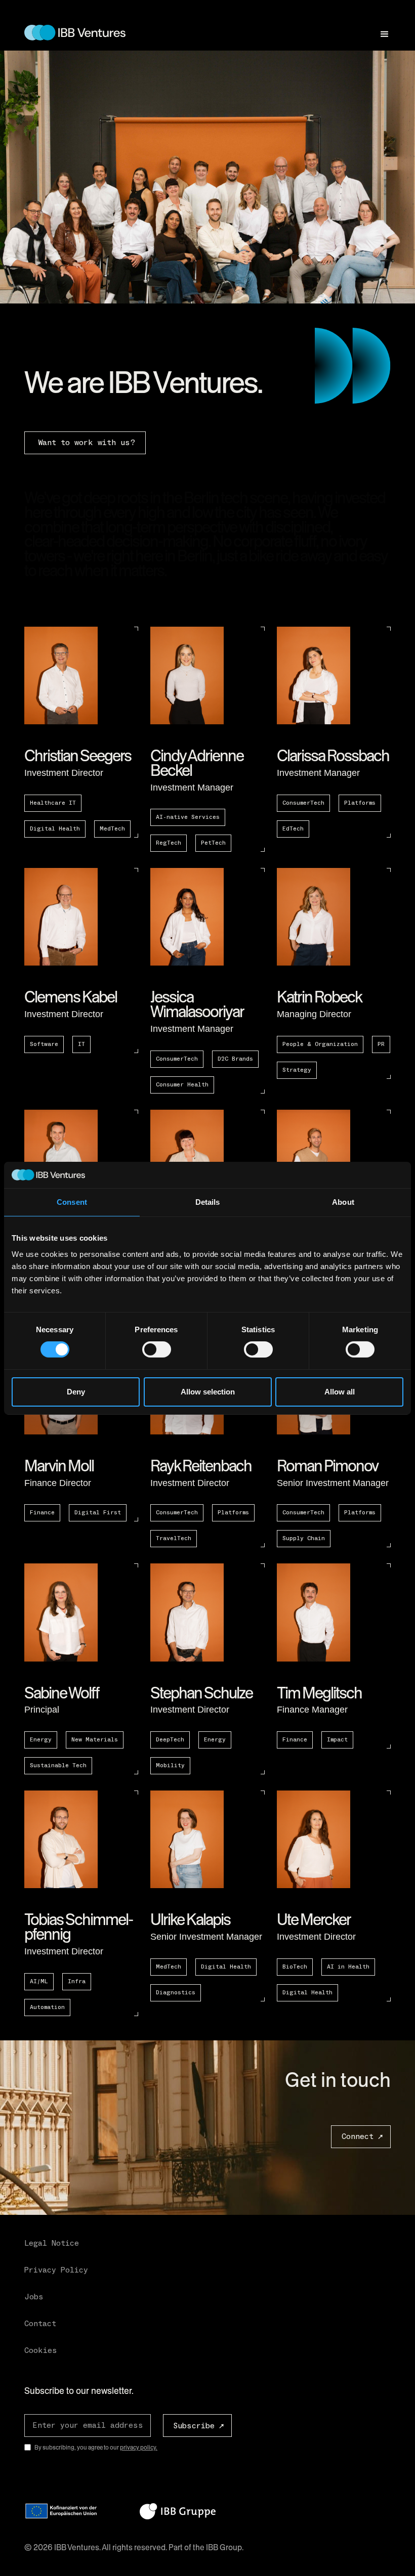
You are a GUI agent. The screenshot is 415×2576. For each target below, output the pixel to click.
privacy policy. (139, 2448)
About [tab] (343, 1202)
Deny (76, 1392)
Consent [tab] (72, 1202)
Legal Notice (52, 2243)
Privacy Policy (56, 2270)
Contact (40, 2324)
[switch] (157, 1349)
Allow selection (208, 1392)
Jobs (34, 2297)
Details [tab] (208, 1202)
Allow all (340, 1392)
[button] (380, 30)
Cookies (41, 2350)
